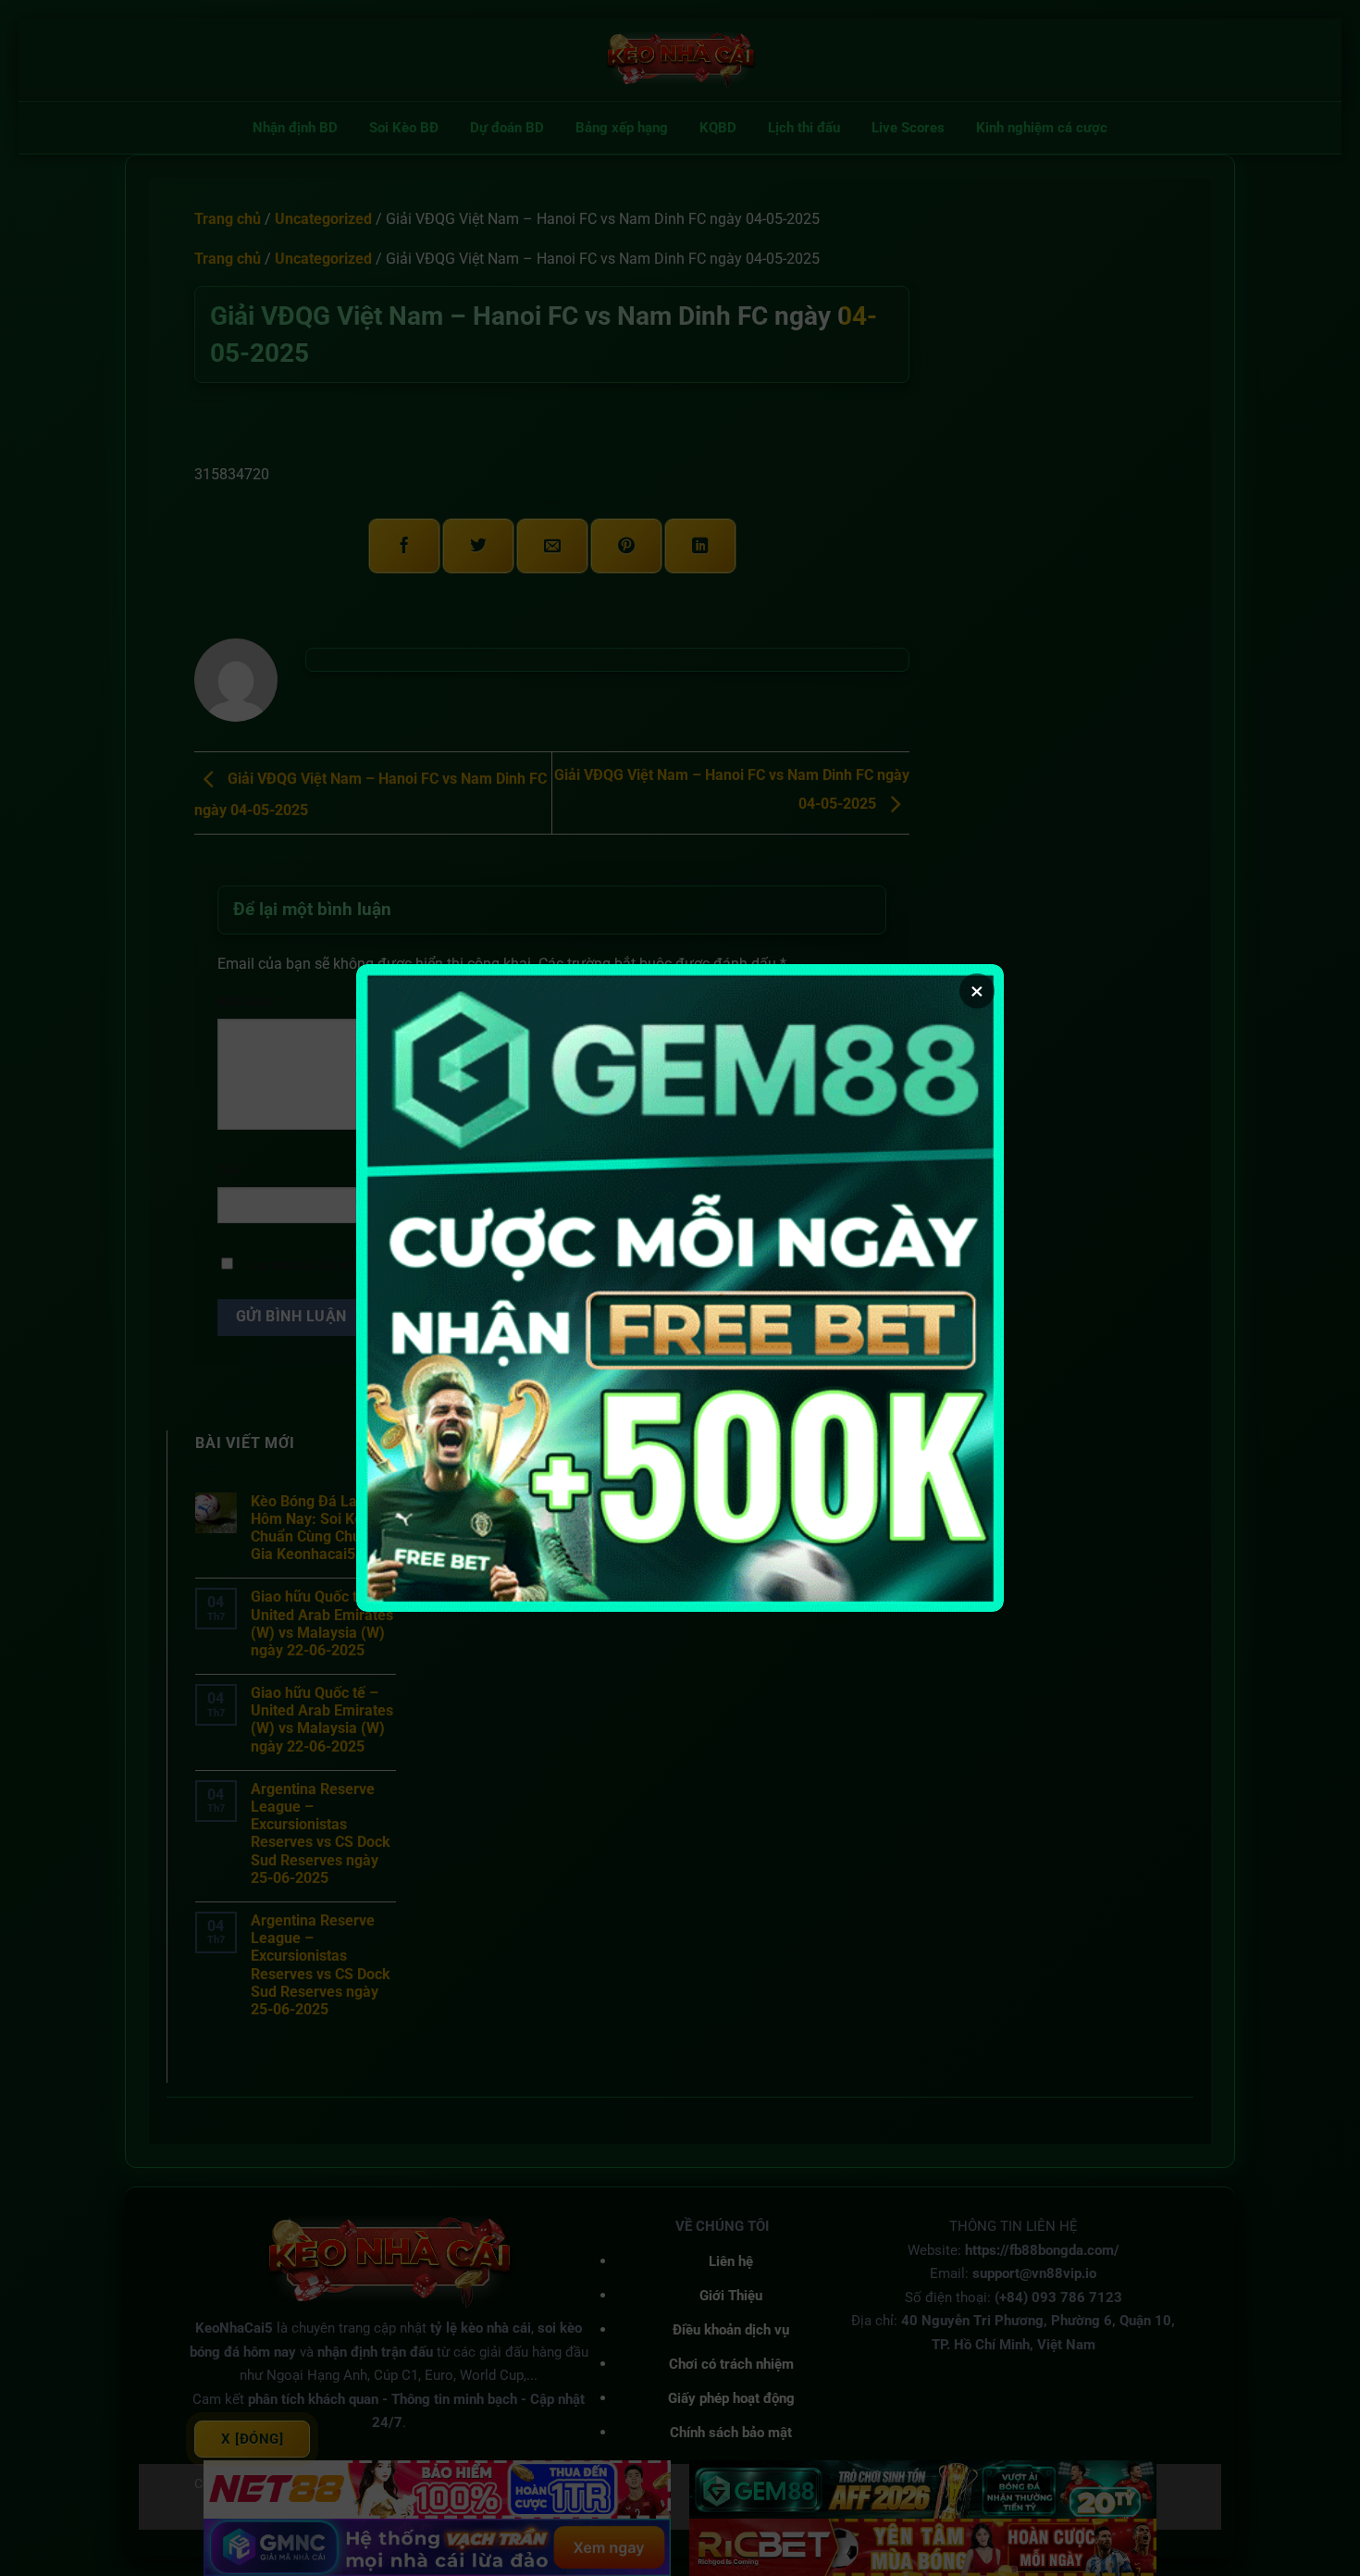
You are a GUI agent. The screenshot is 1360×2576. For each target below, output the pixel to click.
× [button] (977, 991)
